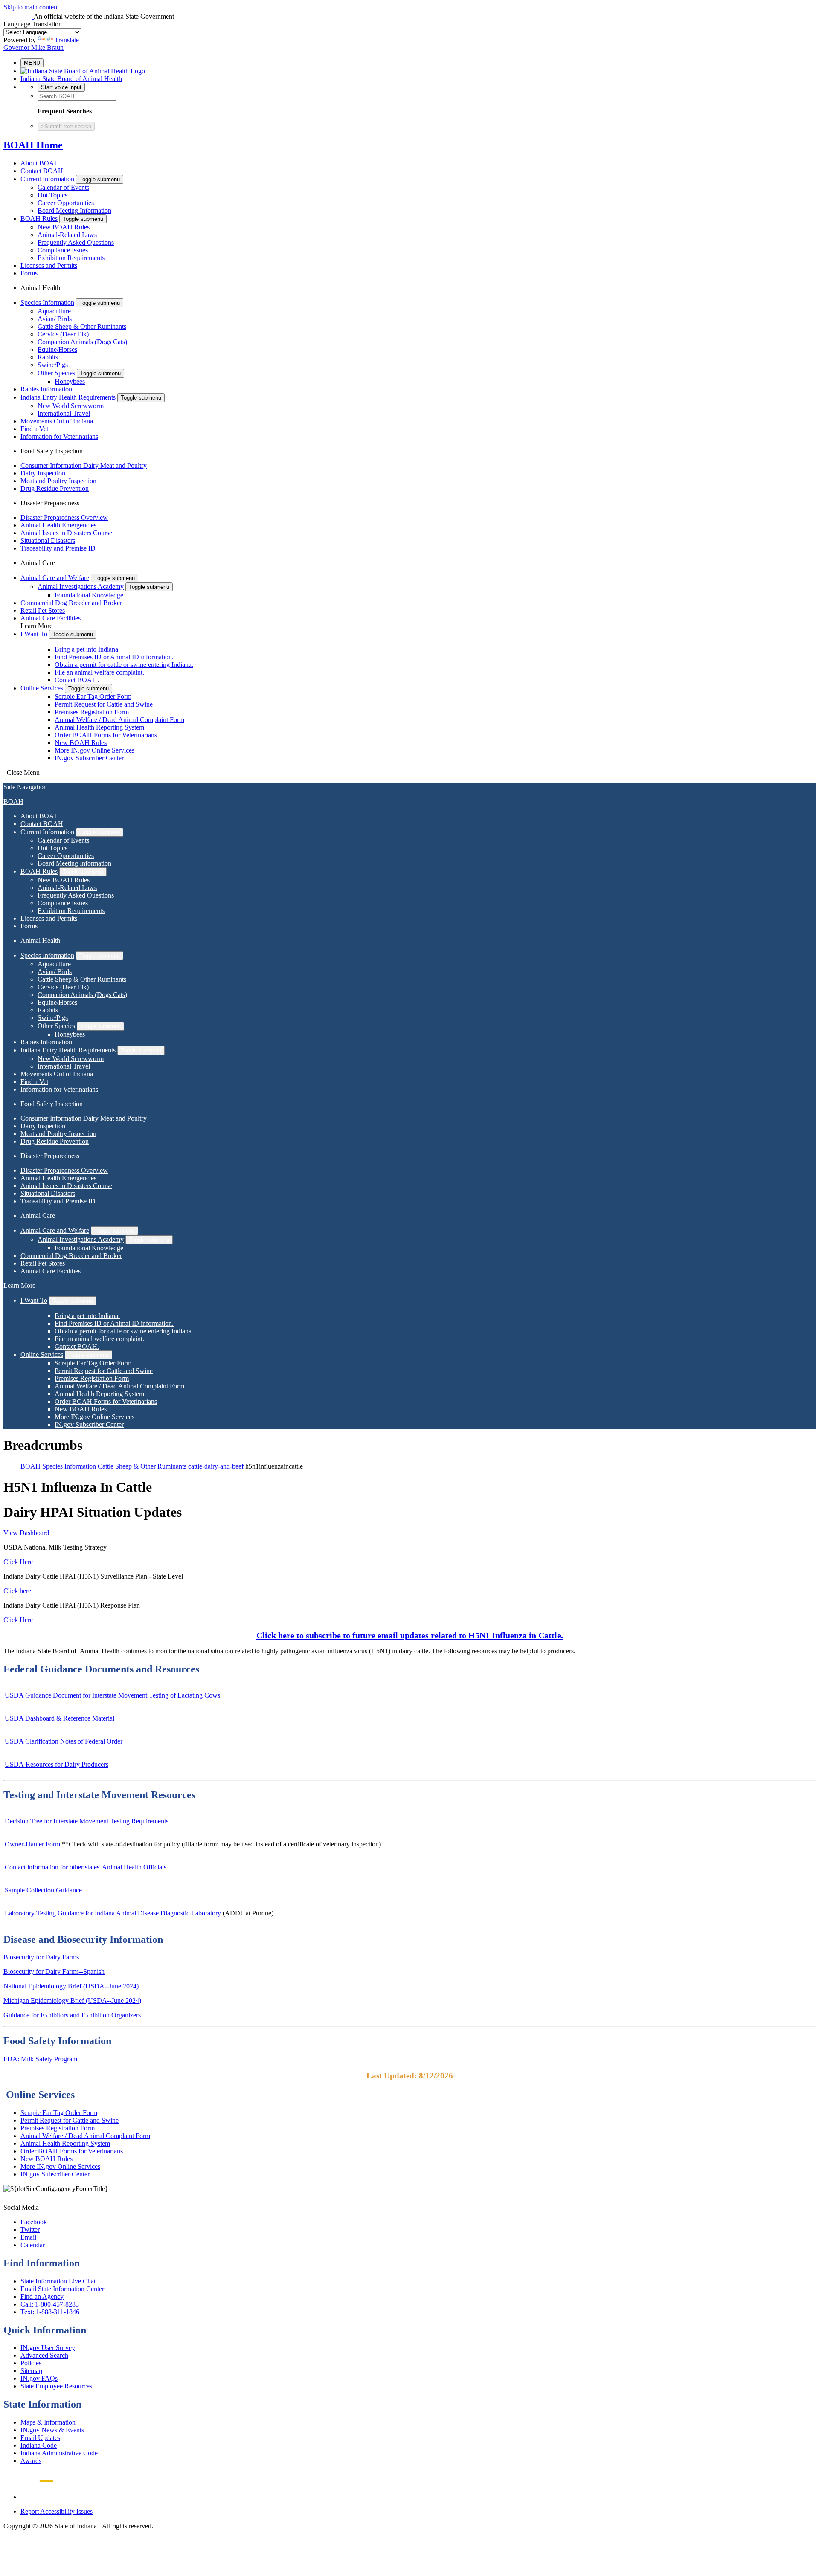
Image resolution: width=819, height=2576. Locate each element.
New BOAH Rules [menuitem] (81, 743)
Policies (31, 2363)
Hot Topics (52, 195)
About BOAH (40, 163)
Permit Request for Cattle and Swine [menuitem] (104, 704)
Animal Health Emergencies (58, 525)
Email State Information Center (62, 2289)
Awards (31, 2461)
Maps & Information (48, 2422)
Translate (67, 40)
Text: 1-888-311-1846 (50, 2312)
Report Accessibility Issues (57, 2511)
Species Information (47, 303)
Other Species (56, 373)
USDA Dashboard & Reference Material (60, 1718)
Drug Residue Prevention (55, 488)
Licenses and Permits (49, 265)
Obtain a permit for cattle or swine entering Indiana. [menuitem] (124, 665)
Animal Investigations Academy (81, 587)
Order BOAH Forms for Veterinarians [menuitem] (106, 735)
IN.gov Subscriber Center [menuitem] (89, 758)
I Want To (34, 634)
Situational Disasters (48, 540)
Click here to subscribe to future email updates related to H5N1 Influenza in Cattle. (410, 1635)
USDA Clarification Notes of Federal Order (64, 1741)
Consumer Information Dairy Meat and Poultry (84, 465)
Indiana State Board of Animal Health (71, 79)
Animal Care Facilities (51, 618)
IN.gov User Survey (48, 2348)
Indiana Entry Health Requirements (68, 397)
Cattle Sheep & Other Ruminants (82, 326)
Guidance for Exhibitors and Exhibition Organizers (72, 2015)
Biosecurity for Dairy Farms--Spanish (54, 1972)
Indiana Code (39, 2445)
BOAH (13, 801)
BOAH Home (33, 145)
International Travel (64, 413)
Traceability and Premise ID (58, 548)
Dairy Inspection (43, 473)
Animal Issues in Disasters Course (66, 533)
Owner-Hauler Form (32, 1844)
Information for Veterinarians (59, 436)
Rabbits (48, 357)
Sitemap (31, 2371)
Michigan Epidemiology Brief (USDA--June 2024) (72, 2001)
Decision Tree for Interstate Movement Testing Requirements (87, 1821)
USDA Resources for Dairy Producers (57, 1764)
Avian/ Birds (55, 319)
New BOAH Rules (64, 227)
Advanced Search (44, 2355)
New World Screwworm (71, 406)
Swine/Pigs (53, 365)
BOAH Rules (39, 219)
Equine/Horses (57, 349)
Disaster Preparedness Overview (64, 517)
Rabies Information (46, 389)
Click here (17, 1591)
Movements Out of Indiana (57, 421)
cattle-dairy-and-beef (216, 1466)
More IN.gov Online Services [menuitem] (94, 750)
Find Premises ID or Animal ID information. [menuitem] (114, 657)
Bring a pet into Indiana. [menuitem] (87, 649)
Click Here (18, 1562)
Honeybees (70, 381)
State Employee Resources (56, 2386)
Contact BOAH (42, 171)
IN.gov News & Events (52, 2430)
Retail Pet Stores (43, 610)
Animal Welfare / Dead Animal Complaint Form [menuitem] (119, 720)
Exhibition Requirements (71, 258)
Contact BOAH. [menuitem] (77, 680)
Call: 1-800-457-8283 (50, 2304)
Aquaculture (54, 311)
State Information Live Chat (58, 2281)
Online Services (42, 688)
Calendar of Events (63, 187)
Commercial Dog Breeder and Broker (71, 603)
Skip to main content (31, 7)
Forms (29, 273)
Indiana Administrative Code (59, 2453)
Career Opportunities (66, 203)
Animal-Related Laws (67, 235)
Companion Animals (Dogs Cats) (82, 342)
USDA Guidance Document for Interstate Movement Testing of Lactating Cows (112, 1695)
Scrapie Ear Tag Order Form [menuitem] (93, 697)
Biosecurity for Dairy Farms (41, 1957)
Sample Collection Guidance (43, 1890)
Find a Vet (34, 429)
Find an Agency (42, 2296)
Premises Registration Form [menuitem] (92, 712)
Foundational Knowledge (89, 595)
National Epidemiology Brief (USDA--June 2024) (71, 1986)
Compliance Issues (63, 250)
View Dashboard (26, 1533)
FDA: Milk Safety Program (40, 2059)
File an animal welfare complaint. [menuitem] (99, 672)
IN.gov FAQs (39, 2378)
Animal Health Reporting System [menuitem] (99, 727)
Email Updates (40, 2438)
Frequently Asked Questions (76, 242)
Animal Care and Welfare (55, 578)
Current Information (47, 179)
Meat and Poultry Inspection (58, 481)
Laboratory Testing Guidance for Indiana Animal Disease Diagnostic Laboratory (113, 1913)
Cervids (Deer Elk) (63, 334)
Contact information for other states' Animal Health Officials (86, 1867)
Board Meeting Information (74, 210)
